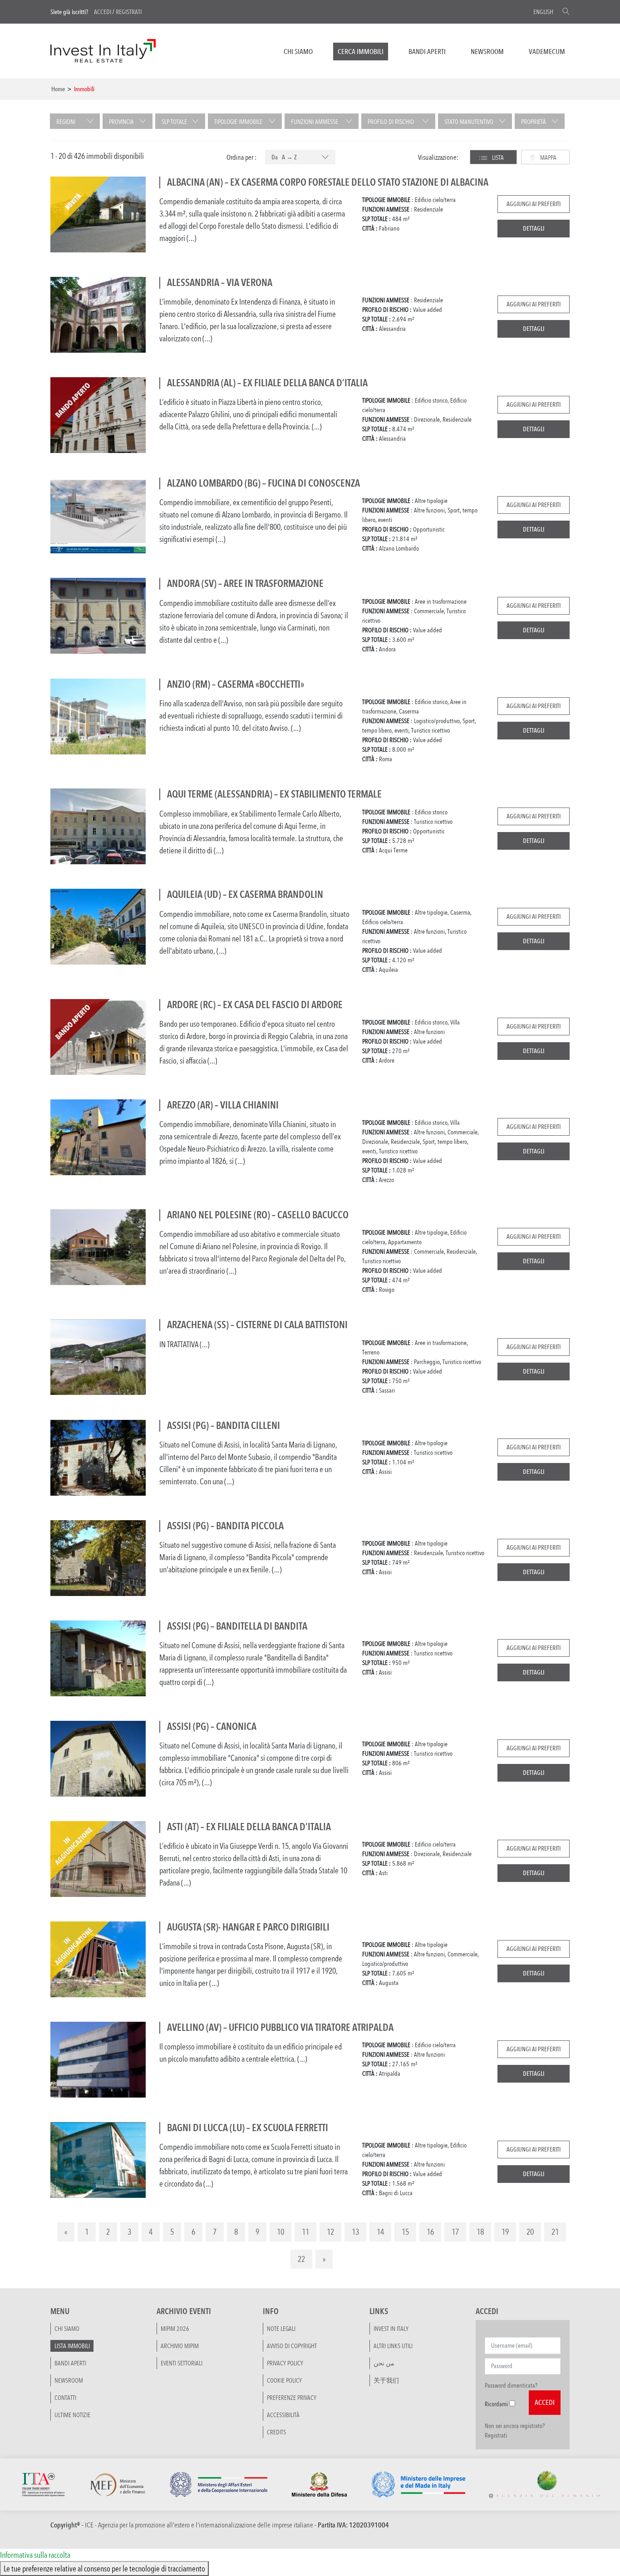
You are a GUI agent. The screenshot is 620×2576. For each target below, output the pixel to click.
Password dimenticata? (511, 2385)
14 (380, 2231)
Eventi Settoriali (182, 2363)
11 (305, 2231)
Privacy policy (285, 2363)
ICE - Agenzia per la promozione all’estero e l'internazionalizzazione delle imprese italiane (199, 2525)
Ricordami (496, 2404)
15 (405, 2231)
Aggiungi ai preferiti (534, 204)
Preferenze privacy (292, 2398)
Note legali (281, 2329)
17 (455, 2231)
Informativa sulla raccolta (35, 2555)
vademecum (547, 52)
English (543, 12)
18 (480, 2231)
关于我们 (386, 2380)
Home (58, 89)
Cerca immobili (361, 52)
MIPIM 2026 (175, 2329)
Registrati (129, 12)
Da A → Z (284, 157)
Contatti (65, 2398)
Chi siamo (298, 52)
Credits (276, 2432)
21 (555, 2231)
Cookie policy (284, 2380)
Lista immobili (72, 2346)
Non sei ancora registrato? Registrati (515, 2431)
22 (301, 2259)
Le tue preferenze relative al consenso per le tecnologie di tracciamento (104, 2568)
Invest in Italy (391, 2329)
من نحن (384, 2363)
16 (430, 2231)
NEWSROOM (487, 52)
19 (505, 2231)
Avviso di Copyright (292, 2346)
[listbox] (300, 158)
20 (530, 2231)
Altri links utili (393, 2346)
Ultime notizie (72, 2415)
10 (280, 2231)
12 (330, 2231)
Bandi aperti (427, 52)
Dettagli (534, 228)
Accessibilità (283, 2415)
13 (355, 2231)
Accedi (103, 12)
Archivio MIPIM (180, 2346)
